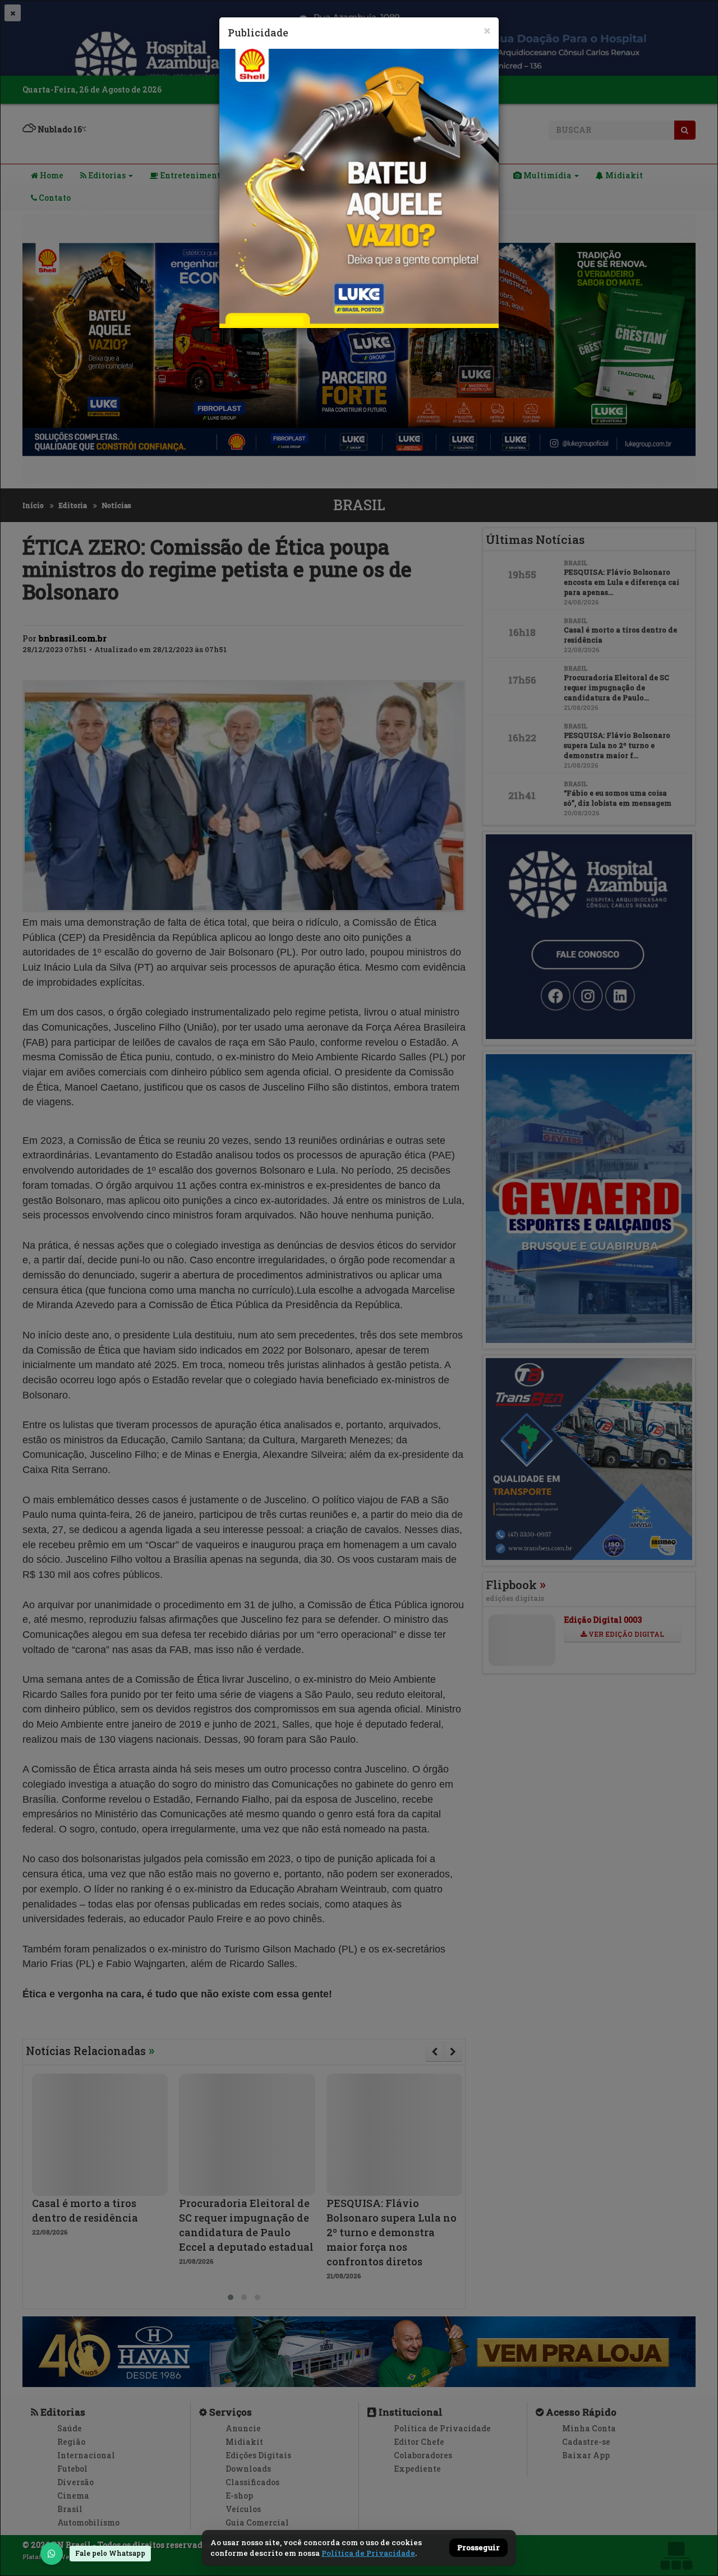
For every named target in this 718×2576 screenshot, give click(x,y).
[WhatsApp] (52, 2554)
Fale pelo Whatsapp (110, 2553)
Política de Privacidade (368, 2553)
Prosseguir (478, 2548)
